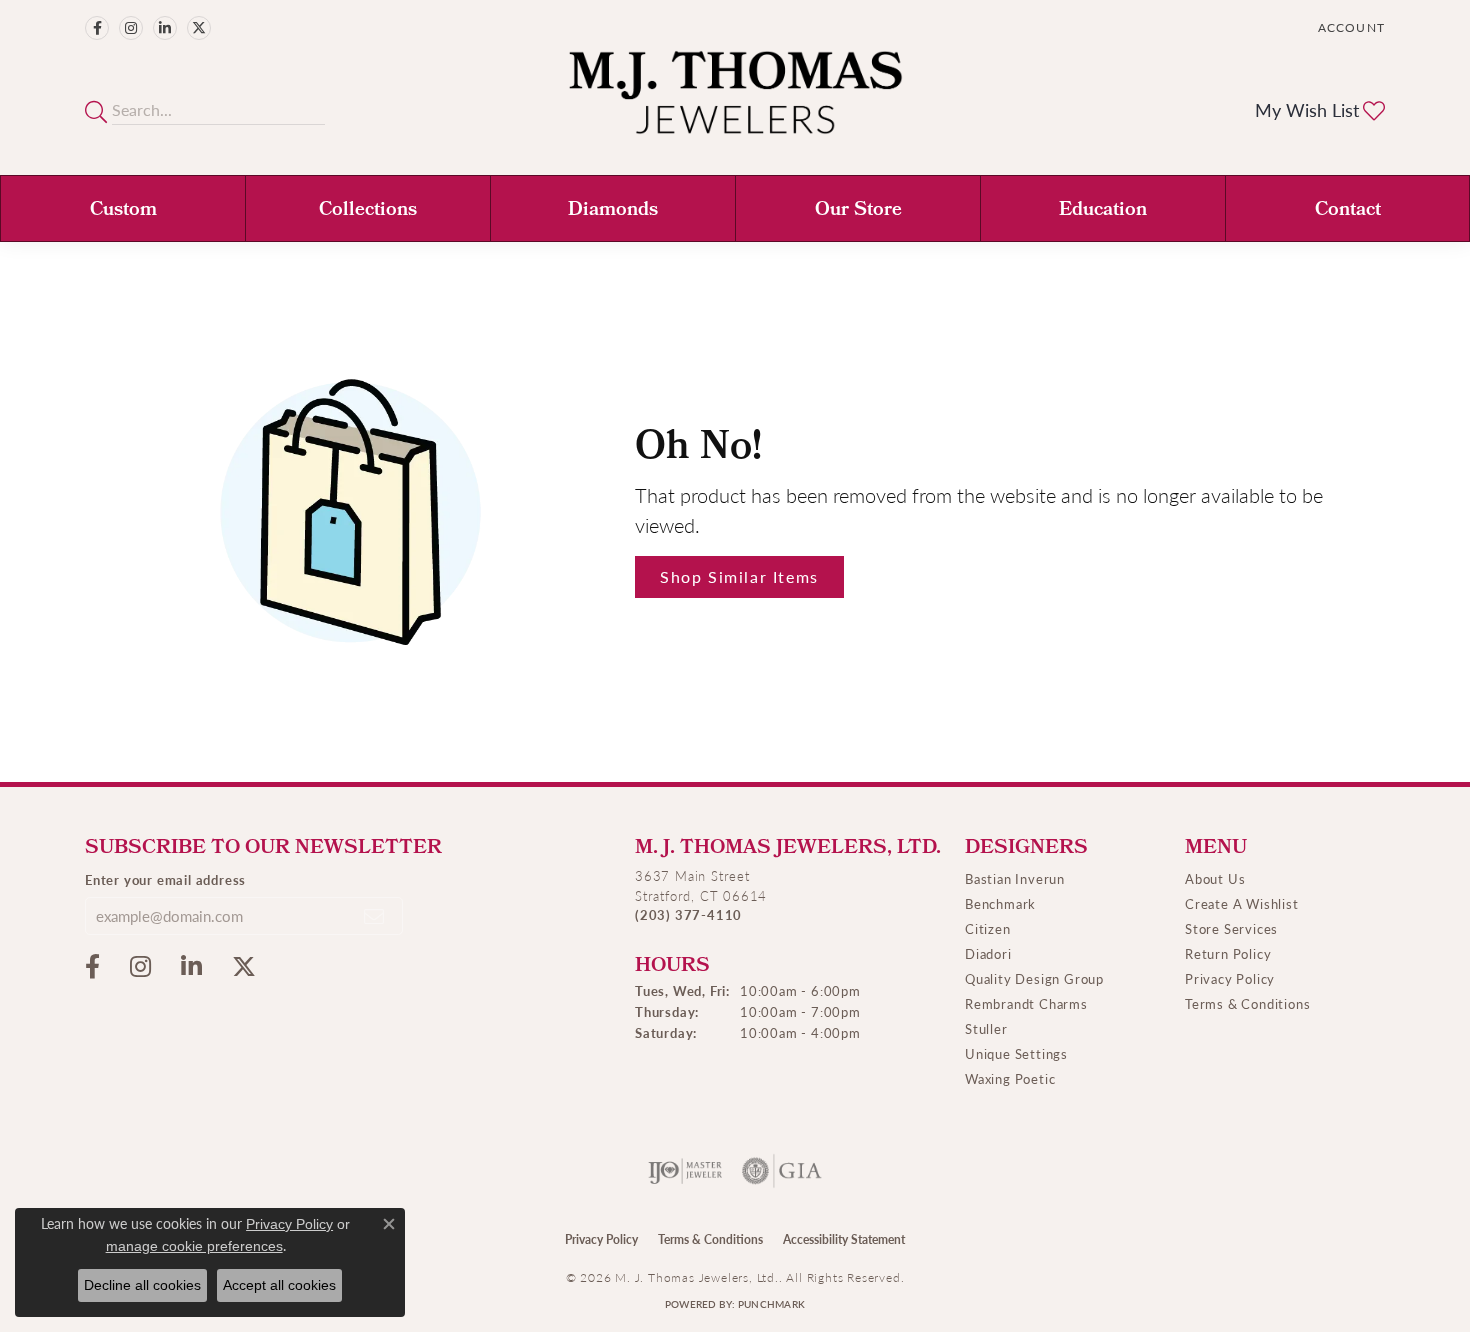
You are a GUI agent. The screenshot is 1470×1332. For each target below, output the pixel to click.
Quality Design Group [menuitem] (1034, 978)
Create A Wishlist (1242, 903)
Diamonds (613, 211)
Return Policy (1228, 953)
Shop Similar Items (739, 576)
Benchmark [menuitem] (1000, 903)
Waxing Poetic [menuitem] (1010, 1078)
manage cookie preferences (194, 1246)
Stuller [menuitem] (986, 1028)
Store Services (1231, 928)
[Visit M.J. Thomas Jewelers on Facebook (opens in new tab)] (97, 28)
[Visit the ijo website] (685, 1171)
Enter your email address (165, 879)
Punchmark (771, 1304)
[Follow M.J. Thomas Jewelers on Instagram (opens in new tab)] (131, 28)
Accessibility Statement (844, 1239)
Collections (368, 211)
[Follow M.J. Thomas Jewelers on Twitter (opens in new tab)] (199, 28)
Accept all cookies (279, 1285)
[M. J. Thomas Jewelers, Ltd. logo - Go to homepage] (735, 102)
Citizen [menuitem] (988, 928)
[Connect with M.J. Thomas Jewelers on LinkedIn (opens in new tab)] (165, 28)
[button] (1349, 27)
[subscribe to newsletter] (375, 916)
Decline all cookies (142, 1285)
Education (1103, 211)
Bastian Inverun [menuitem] (1015, 878)
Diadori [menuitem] (988, 953)
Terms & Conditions (1247, 1003)
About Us (1215, 878)
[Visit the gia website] (782, 1171)
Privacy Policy (1230, 978)
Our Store (858, 211)
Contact (1348, 211)
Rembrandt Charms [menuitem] (1026, 1003)
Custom (123, 211)
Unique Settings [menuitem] (1016, 1053)
